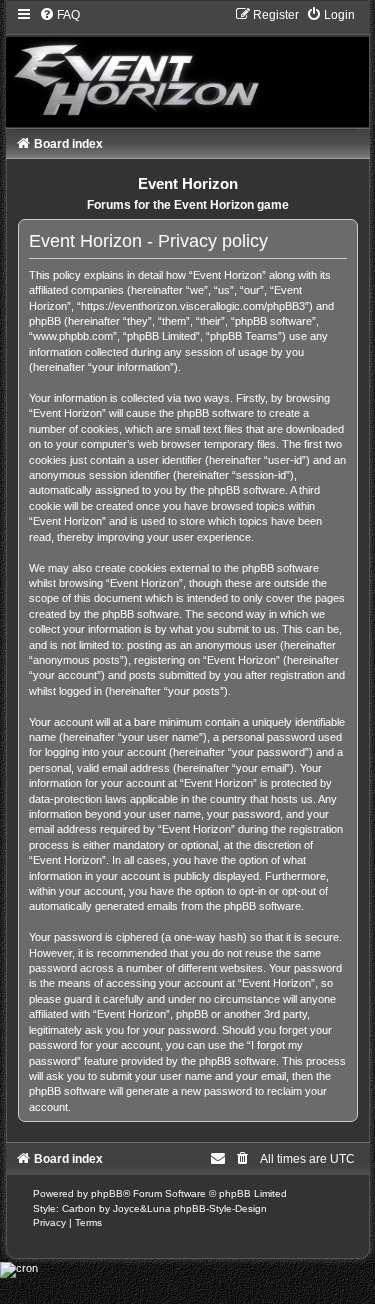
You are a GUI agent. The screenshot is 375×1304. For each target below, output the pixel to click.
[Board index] (188, 67)
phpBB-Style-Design (220, 1208)
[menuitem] (59, 15)
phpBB (107, 1193)
